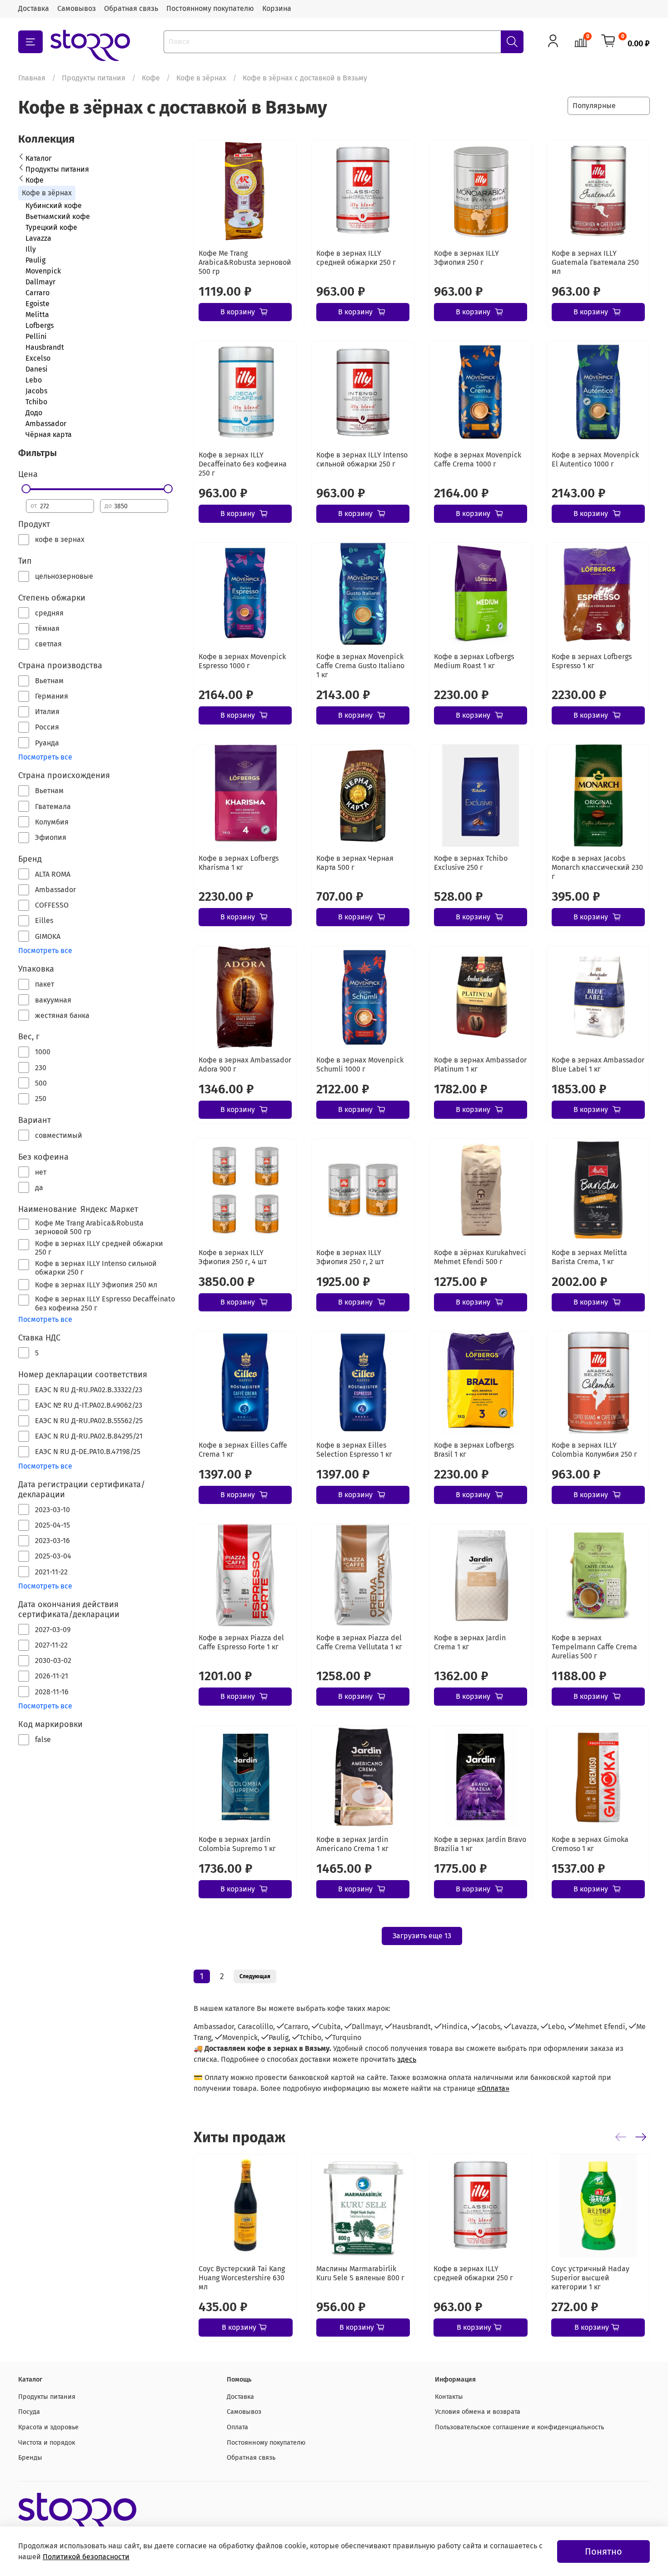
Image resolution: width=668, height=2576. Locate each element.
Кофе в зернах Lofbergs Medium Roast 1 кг (474, 661)
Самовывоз (77, 8)
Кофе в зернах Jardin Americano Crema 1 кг (352, 1844)
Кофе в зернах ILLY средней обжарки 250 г (356, 258)
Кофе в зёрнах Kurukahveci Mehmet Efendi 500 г (480, 1257)
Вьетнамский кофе (58, 216)
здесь (407, 2059)
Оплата (237, 2427)
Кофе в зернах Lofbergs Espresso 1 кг (592, 661)
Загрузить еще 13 (422, 1936)
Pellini (36, 336)
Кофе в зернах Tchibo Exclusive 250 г (471, 863)
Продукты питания (94, 78)
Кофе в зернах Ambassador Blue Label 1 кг (598, 1065)
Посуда (29, 2412)
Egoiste (37, 304)
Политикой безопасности (86, 2557)
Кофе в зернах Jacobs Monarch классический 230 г (597, 867)
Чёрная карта (49, 434)
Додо (34, 413)
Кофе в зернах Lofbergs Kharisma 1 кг (239, 863)
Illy (31, 249)
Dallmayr (40, 282)
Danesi (37, 369)
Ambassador (46, 424)
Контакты (449, 2397)
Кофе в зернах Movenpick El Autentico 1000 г (595, 459)
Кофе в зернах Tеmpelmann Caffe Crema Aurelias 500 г (594, 1647)
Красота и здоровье (48, 2427)
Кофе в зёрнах (201, 78)
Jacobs (36, 391)
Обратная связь (131, 8)
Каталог (39, 158)
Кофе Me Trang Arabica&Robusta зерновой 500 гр (245, 262)
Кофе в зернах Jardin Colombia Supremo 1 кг (237, 1844)
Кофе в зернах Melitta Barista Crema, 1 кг (589, 1257)
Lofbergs (40, 325)
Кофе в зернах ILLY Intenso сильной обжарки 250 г (362, 459)
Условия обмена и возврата (478, 2412)
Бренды (30, 2458)
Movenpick (43, 271)
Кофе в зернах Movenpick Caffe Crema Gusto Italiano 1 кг (360, 666)
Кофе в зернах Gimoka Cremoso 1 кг (590, 1844)
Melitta (37, 315)
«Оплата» (493, 2088)
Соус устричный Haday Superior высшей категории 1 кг (590, 2278)
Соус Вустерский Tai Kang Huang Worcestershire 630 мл (242, 2278)
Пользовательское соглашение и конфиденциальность (519, 2427)
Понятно (603, 2551)
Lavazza (38, 238)
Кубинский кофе (54, 206)
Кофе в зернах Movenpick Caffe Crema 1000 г (478, 459)
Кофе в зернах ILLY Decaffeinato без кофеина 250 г (243, 464)
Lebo (34, 380)
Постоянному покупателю (210, 8)
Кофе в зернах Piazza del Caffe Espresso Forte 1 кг (241, 1642)
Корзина (277, 8)
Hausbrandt (45, 347)
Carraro (37, 293)
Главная (32, 78)
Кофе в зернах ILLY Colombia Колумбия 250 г (594, 1450)
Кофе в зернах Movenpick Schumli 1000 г (360, 1065)
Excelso (38, 358)
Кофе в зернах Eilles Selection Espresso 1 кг (354, 1450)
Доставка (34, 8)
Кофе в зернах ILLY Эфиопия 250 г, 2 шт (350, 1257)
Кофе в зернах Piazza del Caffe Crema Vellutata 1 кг (359, 1642)
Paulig (35, 260)
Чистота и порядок (47, 2443)
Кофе (151, 78)
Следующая (255, 1976)
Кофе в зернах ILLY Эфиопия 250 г (466, 258)
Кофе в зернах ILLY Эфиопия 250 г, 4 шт (233, 1257)
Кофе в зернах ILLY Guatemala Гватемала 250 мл (595, 262)
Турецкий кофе (51, 227)
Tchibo (36, 402)
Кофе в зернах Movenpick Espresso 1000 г (242, 661)
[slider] (26, 489)
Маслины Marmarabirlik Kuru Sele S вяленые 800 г (360, 2273)
